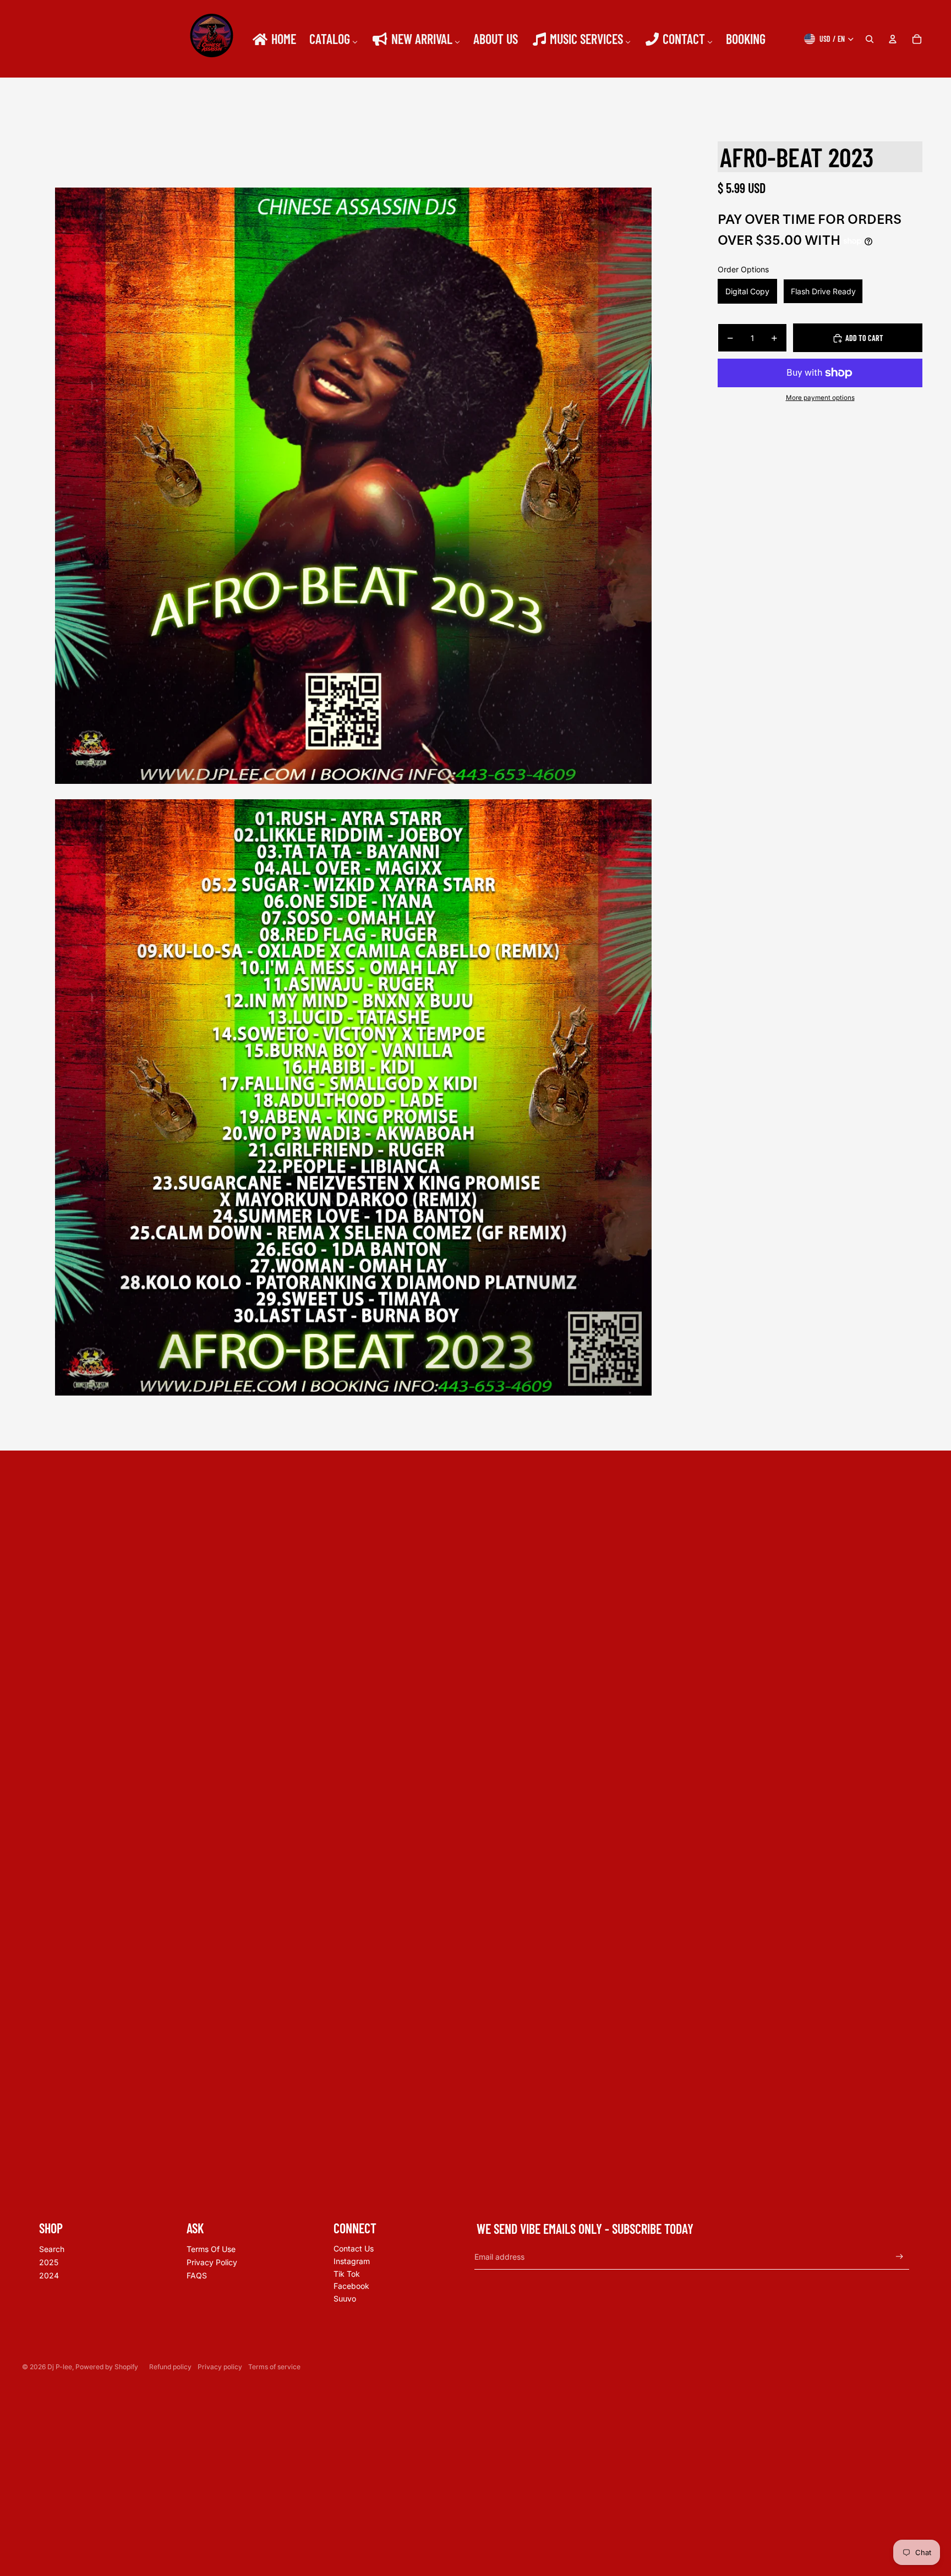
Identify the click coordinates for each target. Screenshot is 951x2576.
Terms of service (274, 2367)
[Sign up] (900, 2257)
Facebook (351, 2286)
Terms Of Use (211, 2249)
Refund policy (170, 2367)
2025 (49, 2262)
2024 (49, 2275)
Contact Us (354, 2248)
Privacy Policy (212, 2262)
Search (52, 2249)
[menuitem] (274, 39)
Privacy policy (220, 2367)
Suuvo (345, 2298)
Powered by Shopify (107, 2367)
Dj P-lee (60, 2367)
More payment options (820, 398)
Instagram (352, 2261)
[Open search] (870, 39)
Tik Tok (347, 2274)
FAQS (197, 2275)
